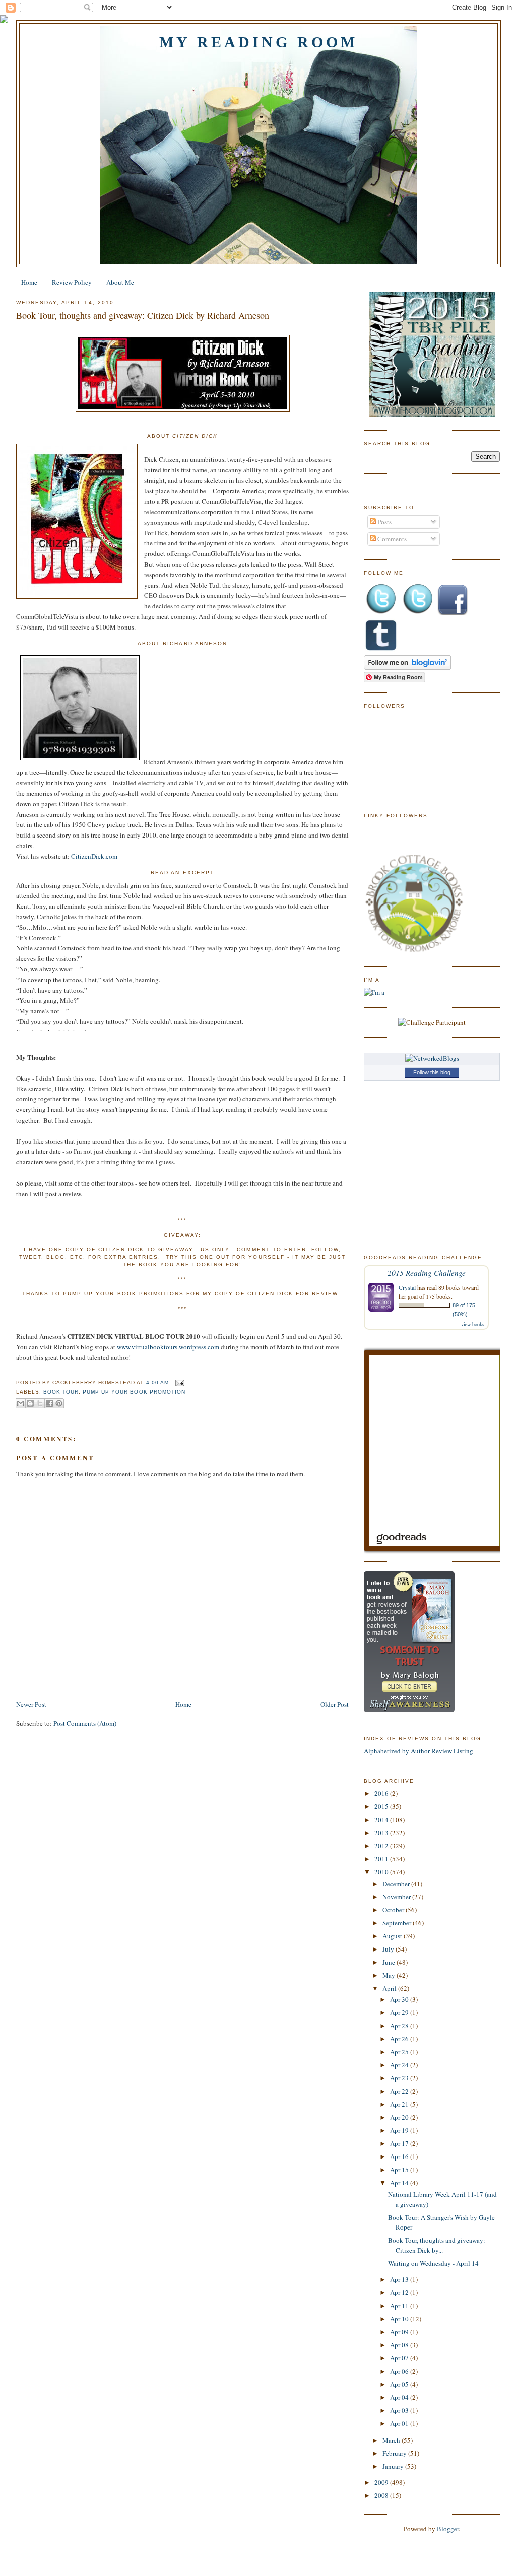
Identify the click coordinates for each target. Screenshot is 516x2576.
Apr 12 (400, 2292)
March (392, 2440)
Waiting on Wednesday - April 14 (433, 2263)
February (395, 2453)
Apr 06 (400, 2371)
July (389, 1949)
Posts (384, 522)
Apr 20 (400, 2117)
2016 (382, 1793)
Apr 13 (400, 2279)
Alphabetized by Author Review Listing (418, 1751)
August (393, 1936)
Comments (391, 539)
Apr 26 (400, 2039)
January (394, 2466)
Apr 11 (400, 2306)
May (390, 1975)
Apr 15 (400, 2170)
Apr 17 (400, 2143)
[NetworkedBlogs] (432, 1058)
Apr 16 (400, 2156)
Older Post (335, 1704)
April (390, 1988)
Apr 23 (400, 2078)
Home (29, 282)
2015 (382, 1806)
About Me (120, 282)
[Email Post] (179, 1383)
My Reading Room (259, 42)
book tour (61, 1392)
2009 (382, 2482)
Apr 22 (400, 2091)
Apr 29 (400, 2012)
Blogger (448, 2529)
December (397, 1884)
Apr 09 (400, 2332)
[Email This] (21, 1403)
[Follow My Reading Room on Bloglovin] (407, 667)
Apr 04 (400, 2397)
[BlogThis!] (30, 1403)
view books (473, 1324)
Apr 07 (400, 2358)
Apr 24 (400, 2065)
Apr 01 (400, 2423)
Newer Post (31, 1704)
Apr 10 (400, 2319)
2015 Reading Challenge (427, 1272)
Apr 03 (400, 2410)
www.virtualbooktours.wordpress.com (168, 1347)
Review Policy (72, 282)
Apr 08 (400, 2345)
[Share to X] (40, 1403)
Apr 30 (400, 1999)
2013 (382, 1833)
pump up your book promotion (134, 1392)
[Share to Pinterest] (59, 1403)
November (397, 1897)
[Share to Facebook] (49, 1403)
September (398, 1923)
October (394, 1910)
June (390, 1962)
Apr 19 (400, 2130)
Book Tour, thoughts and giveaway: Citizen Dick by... (437, 2245)
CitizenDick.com (94, 856)
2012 (382, 1846)
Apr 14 (400, 2183)
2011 (382, 1859)
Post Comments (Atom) (85, 1723)
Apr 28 (400, 2026)
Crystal (407, 1287)
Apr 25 (400, 2052)
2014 (382, 1820)
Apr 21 (400, 2104)
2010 (382, 1872)
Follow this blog (432, 1072)
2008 (382, 2495)
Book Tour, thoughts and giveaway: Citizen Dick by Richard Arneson (143, 315)
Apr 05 (400, 2384)
